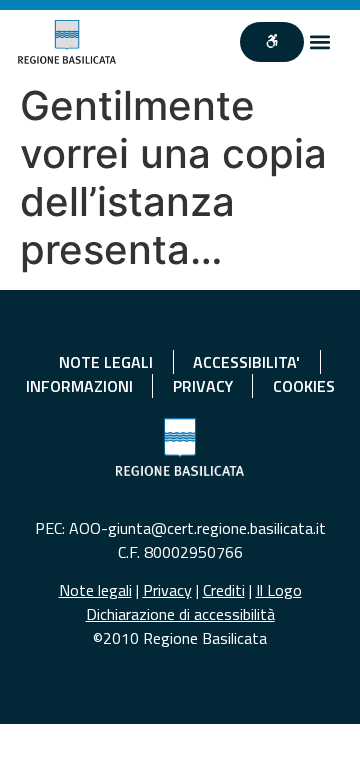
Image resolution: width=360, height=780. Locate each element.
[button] (320, 42)
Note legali (95, 590)
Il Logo (279, 590)
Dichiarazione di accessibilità (180, 614)
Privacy (167, 590)
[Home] (67, 42)
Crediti (224, 590)
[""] (272, 42)
